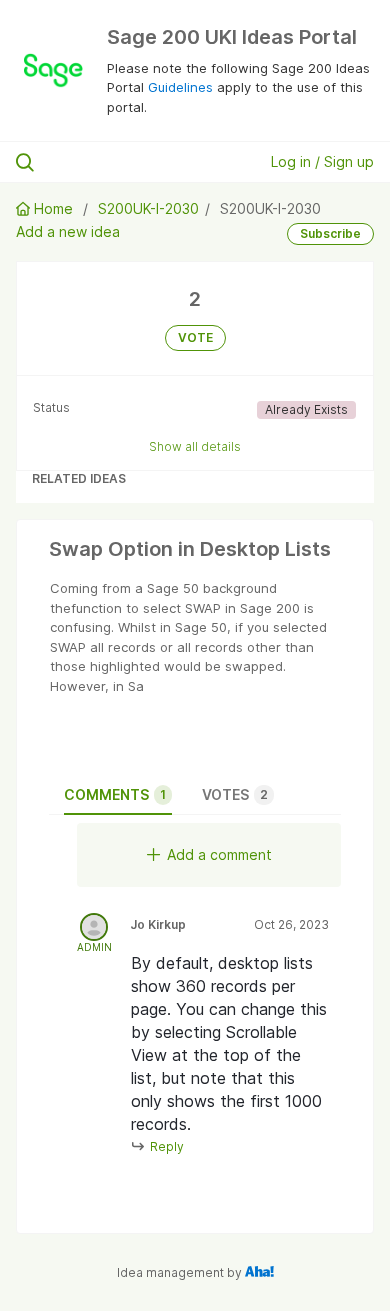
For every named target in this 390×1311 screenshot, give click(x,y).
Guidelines (180, 87)
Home (53, 208)
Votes (235, 794)
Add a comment (219, 854)
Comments (115, 794)
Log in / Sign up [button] (322, 161)
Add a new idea (68, 231)
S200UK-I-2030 (148, 208)
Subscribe (330, 233)
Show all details (195, 446)
